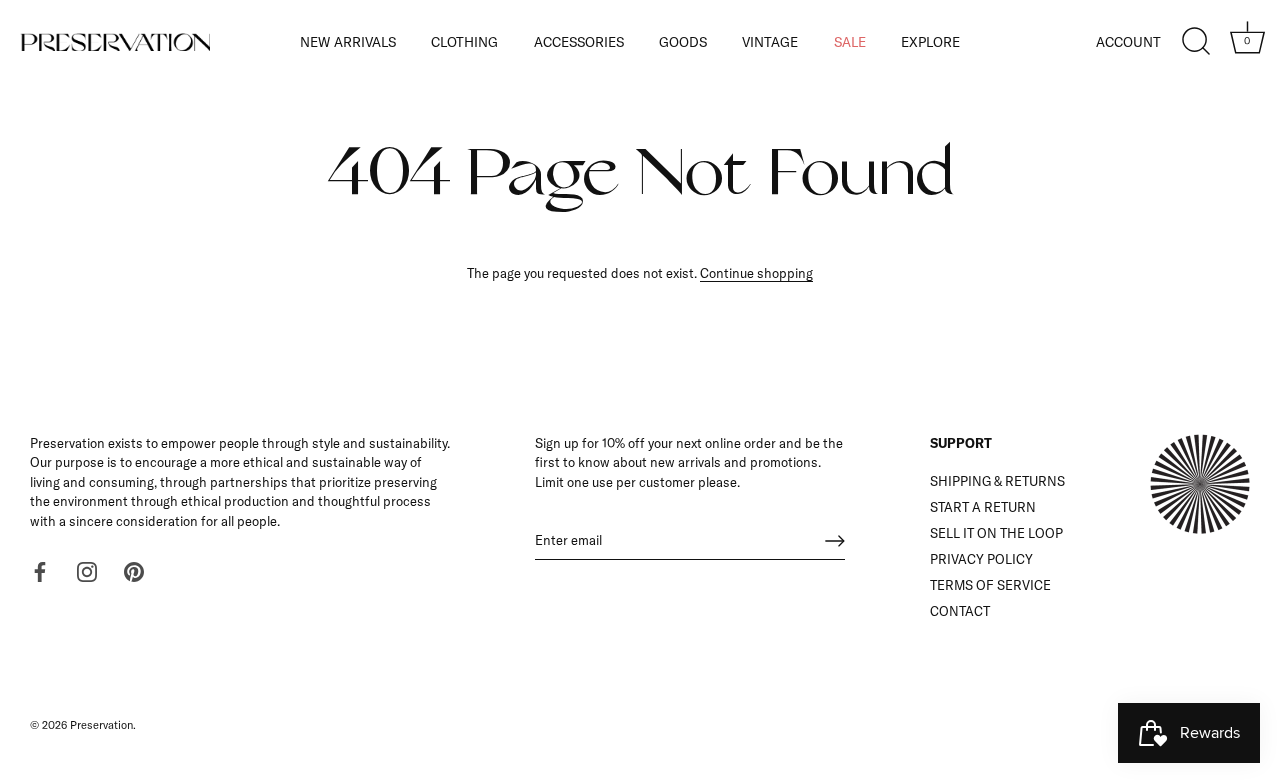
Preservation (101, 725)
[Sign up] (835, 541)
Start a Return (983, 507)
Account (1128, 41)
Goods (683, 41)
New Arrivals (348, 41)
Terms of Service (990, 585)
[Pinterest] (134, 570)
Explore (930, 41)
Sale (850, 41)
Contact (960, 611)
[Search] (1196, 42)
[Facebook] (40, 570)
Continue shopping (756, 273)
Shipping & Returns (997, 481)
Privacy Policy (981, 559)
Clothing (464, 41)
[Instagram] (87, 570)
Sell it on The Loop (996, 533)
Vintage (770, 41)
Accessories (579, 41)
